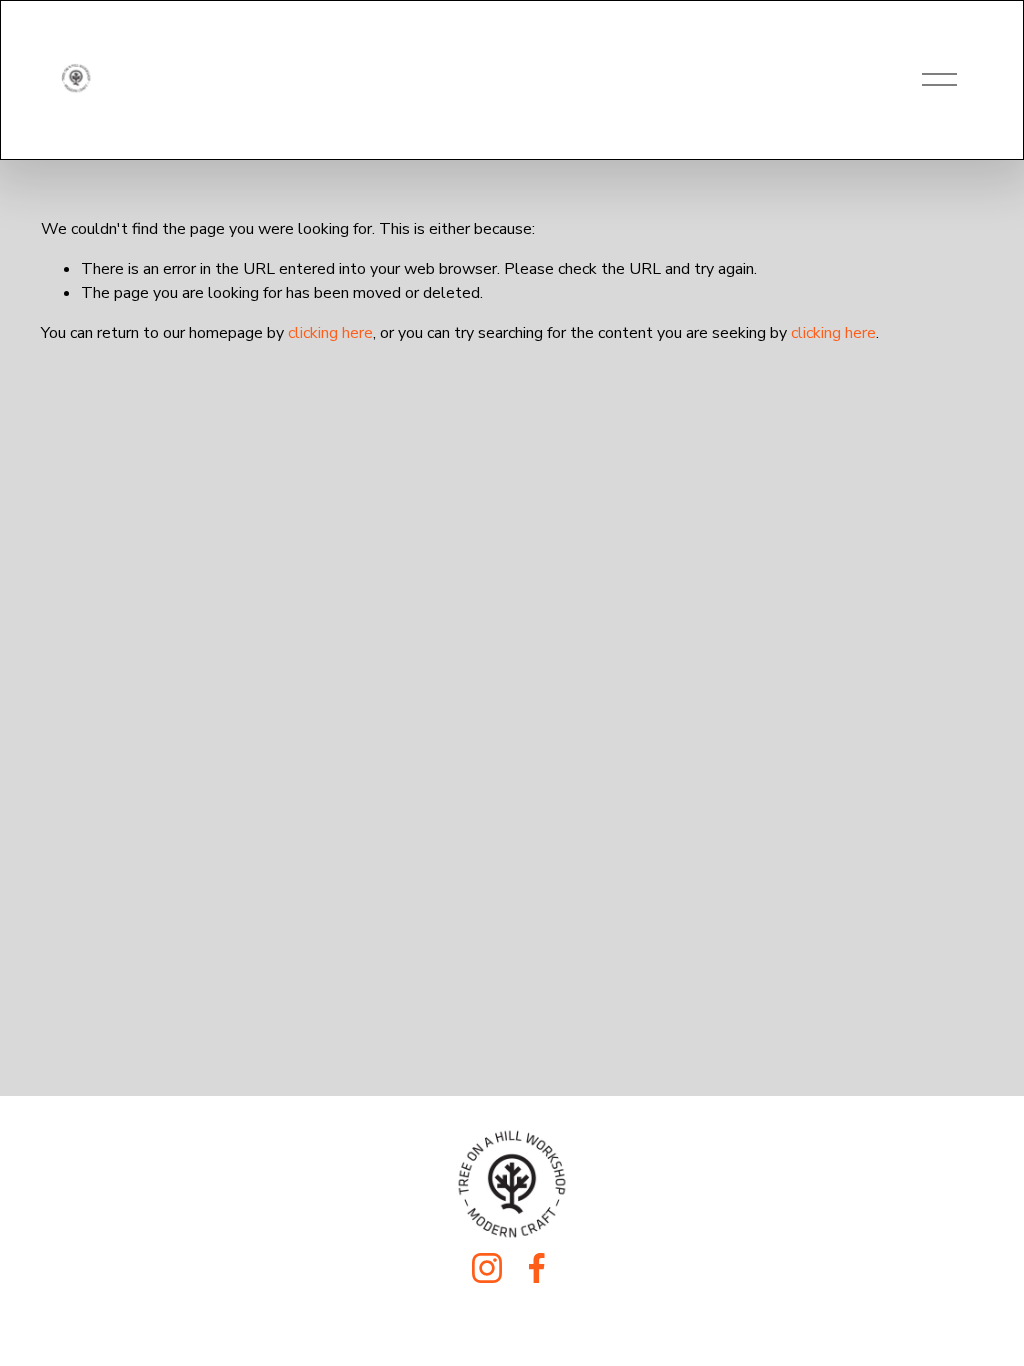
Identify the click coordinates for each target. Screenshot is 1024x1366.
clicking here (330, 333)
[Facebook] (537, 1268)
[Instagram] (487, 1268)
